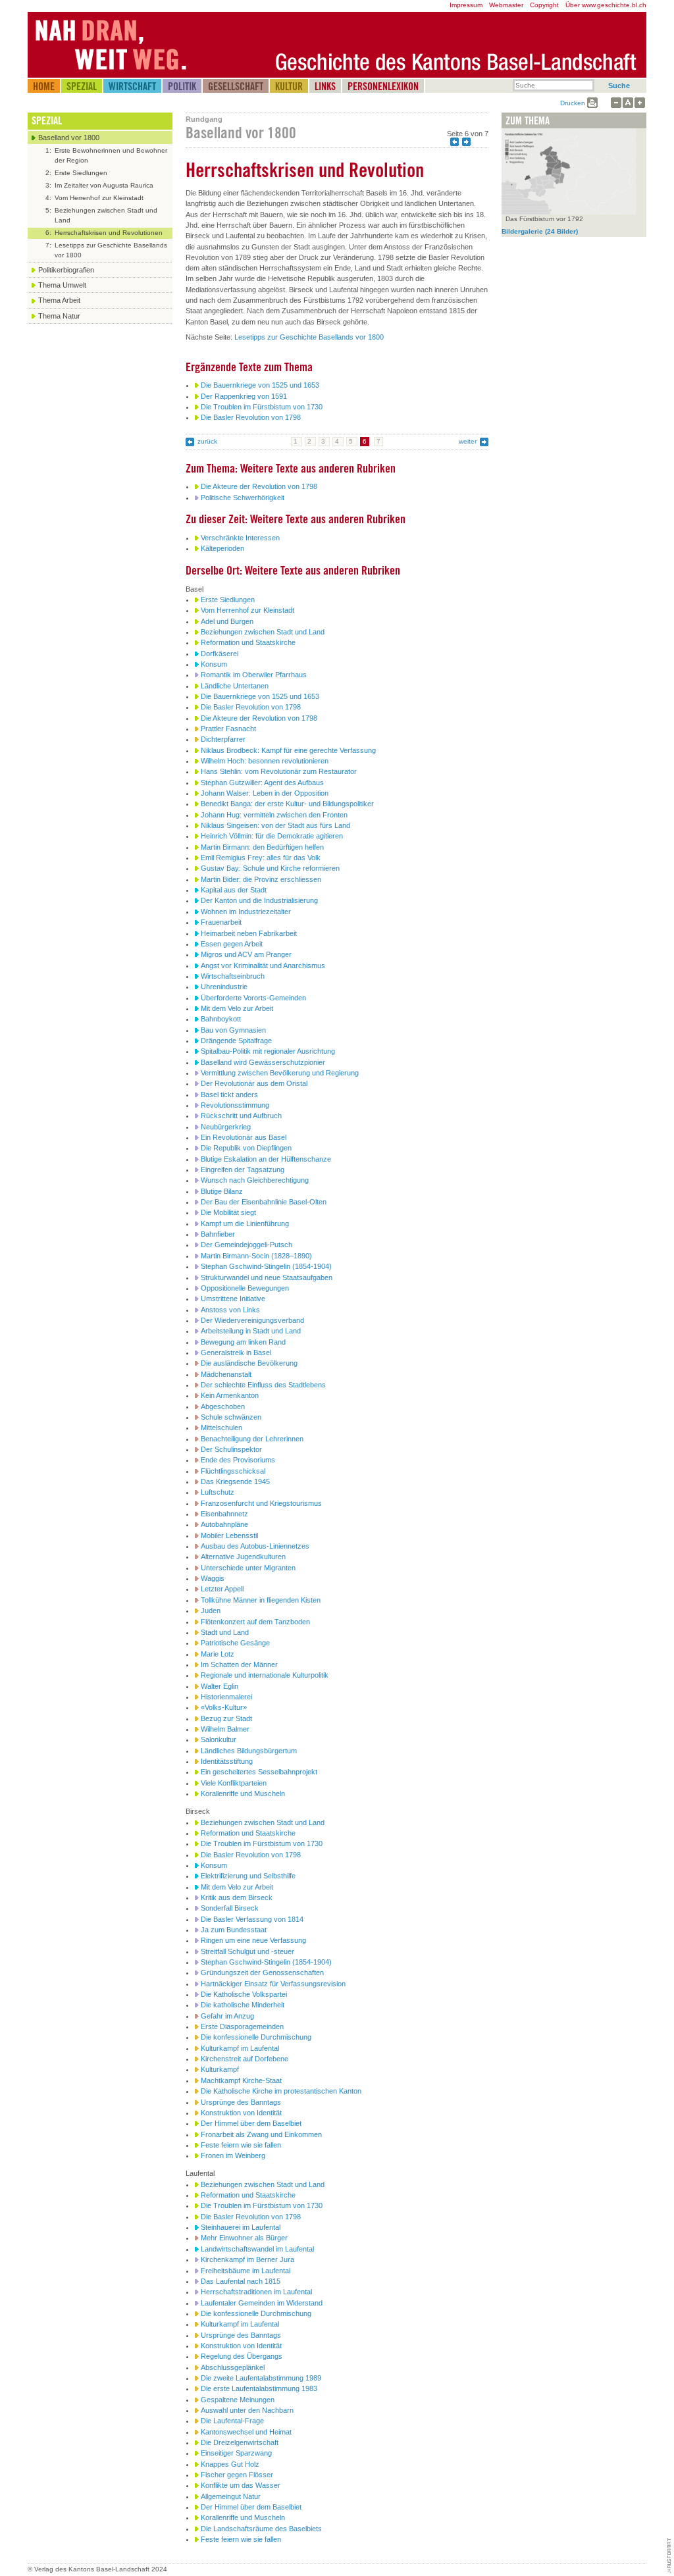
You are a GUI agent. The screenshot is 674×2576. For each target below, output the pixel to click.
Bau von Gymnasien (233, 1030)
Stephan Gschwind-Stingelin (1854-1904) (266, 1266)
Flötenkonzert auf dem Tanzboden (255, 1622)
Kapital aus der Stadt (234, 890)
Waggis (213, 1578)
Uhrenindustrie (224, 987)
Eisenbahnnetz (224, 1514)
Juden (211, 1610)
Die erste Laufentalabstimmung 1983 (259, 2388)
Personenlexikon (383, 86)
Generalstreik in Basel (236, 1352)
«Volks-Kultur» (224, 1707)
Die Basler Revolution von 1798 (251, 417)
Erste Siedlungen (228, 600)
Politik (182, 86)
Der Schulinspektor (231, 1449)
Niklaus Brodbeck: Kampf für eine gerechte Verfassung (288, 750)
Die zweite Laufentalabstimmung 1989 (261, 2378)
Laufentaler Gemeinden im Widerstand (262, 2303)
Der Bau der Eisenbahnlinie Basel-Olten (264, 1202)
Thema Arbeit (59, 300)
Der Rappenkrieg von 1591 (244, 396)
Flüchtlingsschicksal (233, 1471)
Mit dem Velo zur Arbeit (237, 1008)
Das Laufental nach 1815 (241, 2281)
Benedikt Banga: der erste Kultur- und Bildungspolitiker (287, 804)
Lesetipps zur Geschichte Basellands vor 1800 (309, 337)
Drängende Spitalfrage (236, 1041)
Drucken (573, 103)
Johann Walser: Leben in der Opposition (265, 793)
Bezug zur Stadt (226, 1718)
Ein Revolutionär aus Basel (244, 1137)
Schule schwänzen (231, 1417)
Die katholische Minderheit (243, 2005)
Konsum (214, 664)
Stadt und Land (225, 1632)
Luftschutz (218, 1492)
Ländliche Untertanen (235, 686)
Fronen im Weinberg (233, 2155)
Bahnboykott (221, 1019)
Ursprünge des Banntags (241, 2102)
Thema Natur (59, 316)
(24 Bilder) (540, 231)
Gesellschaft (236, 86)
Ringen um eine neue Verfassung (253, 1940)
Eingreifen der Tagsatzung (243, 1170)
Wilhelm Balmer (225, 1729)
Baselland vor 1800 (69, 138)
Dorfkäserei (220, 654)
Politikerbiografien (66, 270)
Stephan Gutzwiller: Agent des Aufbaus (262, 783)
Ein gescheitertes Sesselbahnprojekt (259, 1772)
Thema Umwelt (62, 285)
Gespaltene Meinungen (238, 2400)
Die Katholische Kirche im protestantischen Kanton (281, 2091)
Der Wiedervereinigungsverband (252, 1320)
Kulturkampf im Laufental (240, 2048)
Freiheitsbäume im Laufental (246, 2271)
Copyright (544, 5)
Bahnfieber (218, 1234)
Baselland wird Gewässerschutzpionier (263, 1062)
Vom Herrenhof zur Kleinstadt (247, 610)
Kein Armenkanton (230, 1395)
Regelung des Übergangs (242, 2356)
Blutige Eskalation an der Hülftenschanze (266, 1159)
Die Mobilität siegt (228, 1212)
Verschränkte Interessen (240, 538)
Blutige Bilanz (222, 1191)
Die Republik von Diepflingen (246, 1148)
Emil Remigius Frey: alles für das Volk (261, 858)
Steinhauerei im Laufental (241, 2227)
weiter (468, 441)
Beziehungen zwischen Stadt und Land (263, 632)
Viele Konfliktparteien (234, 1783)
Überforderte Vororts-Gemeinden (253, 998)
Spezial (82, 86)
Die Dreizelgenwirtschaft (240, 2442)
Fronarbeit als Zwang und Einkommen (261, 2134)
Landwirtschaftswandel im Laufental (257, 2249)
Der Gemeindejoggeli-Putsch (246, 1245)
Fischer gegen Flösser (237, 2475)
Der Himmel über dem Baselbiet (251, 2123)
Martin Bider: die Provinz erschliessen (261, 879)
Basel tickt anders (229, 1095)
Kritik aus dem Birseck (237, 1897)
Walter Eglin (220, 1686)
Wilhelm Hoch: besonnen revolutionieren (265, 761)
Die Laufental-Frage (232, 2421)
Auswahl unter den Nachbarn (247, 2410)
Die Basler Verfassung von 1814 (252, 1919)
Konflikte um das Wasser (241, 2485)
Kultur (289, 86)
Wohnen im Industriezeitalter (246, 912)
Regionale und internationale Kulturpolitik (265, 1675)
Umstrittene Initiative (233, 1299)
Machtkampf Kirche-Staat (241, 2080)
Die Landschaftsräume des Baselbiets (261, 2529)
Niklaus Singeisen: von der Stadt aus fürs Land (275, 825)
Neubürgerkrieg (226, 1127)
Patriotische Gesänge (235, 1643)
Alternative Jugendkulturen (243, 1557)
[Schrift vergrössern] (640, 103)
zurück (207, 441)
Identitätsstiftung (227, 1761)
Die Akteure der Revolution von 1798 (259, 486)
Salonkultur (219, 1739)
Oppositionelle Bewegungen (245, 1288)
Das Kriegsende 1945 (235, 1481)
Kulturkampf (220, 2069)
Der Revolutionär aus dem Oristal (254, 1083)
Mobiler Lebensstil (229, 1535)
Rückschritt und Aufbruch (241, 1116)
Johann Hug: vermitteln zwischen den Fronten (274, 815)
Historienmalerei (226, 1697)
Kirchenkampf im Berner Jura (247, 2259)
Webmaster (506, 5)
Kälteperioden (222, 548)
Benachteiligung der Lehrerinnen (252, 1439)
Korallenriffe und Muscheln (243, 1793)
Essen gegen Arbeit (232, 944)
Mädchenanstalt (226, 1374)
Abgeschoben (223, 1406)
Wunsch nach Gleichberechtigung (255, 1180)
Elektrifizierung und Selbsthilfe (248, 1876)
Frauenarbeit (221, 922)
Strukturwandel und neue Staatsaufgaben (267, 1277)
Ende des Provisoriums (238, 1460)
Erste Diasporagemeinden (242, 2026)
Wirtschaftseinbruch (233, 976)
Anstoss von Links (230, 1310)
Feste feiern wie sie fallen (241, 2145)
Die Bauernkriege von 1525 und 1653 (260, 385)
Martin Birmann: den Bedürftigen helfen (262, 847)
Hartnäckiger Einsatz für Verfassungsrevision (273, 1984)
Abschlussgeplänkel (233, 2367)
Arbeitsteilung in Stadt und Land (251, 1331)
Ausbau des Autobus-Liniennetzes (255, 1546)
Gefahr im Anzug (227, 2016)
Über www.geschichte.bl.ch (606, 5)
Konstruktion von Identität (241, 2113)
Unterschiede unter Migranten (248, 1568)
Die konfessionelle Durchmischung (256, 2037)
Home (44, 86)
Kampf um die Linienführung (245, 1224)
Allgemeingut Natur (231, 2496)
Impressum (466, 5)
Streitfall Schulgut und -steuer (247, 1951)
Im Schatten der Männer (239, 1664)
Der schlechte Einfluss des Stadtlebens (263, 1385)
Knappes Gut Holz (230, 2464)
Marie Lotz (218, 1654)
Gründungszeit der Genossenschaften (262, 1972)
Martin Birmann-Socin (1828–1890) (256, 1256)
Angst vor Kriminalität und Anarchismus (263, 966)
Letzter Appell (222, 1589)
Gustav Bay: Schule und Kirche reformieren (270, 868)
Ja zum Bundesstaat (234, 1930)
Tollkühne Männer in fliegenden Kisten (261, 1600)
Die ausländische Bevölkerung (249, 1363)
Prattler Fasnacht (228, 729)
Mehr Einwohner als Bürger (244, 2238)
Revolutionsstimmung (235, 1105)
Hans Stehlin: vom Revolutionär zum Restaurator (279, 771)
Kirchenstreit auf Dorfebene (245, 2059)
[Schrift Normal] (628, 103)
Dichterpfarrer (223, 739)
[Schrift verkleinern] (616, 103)
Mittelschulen (221, 1428)
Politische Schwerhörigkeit (243, 498)
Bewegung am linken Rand (243, 1342)
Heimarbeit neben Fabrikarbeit (249, 933)
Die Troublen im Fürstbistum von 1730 (262, 407)
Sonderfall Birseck (230, 1908)
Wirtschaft (132, 86)
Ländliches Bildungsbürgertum (249, 1751)
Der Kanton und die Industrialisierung (259, 900)
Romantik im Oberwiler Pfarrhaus (254, 675)
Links (325, 86)
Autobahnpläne (224, 1524)
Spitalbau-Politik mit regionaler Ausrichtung (268, 1051)
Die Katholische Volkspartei (244, 1994)
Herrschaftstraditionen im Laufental (256, 2292)
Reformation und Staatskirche (248, 642)
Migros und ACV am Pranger (246, 954)
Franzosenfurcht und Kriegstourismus (261, 1503)
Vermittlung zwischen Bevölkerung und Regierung (280, 1073)
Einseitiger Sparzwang (236, 2453)
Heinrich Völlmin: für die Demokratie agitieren (272, 836)
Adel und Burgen (227, 621)
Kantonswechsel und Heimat (246, 2432)
